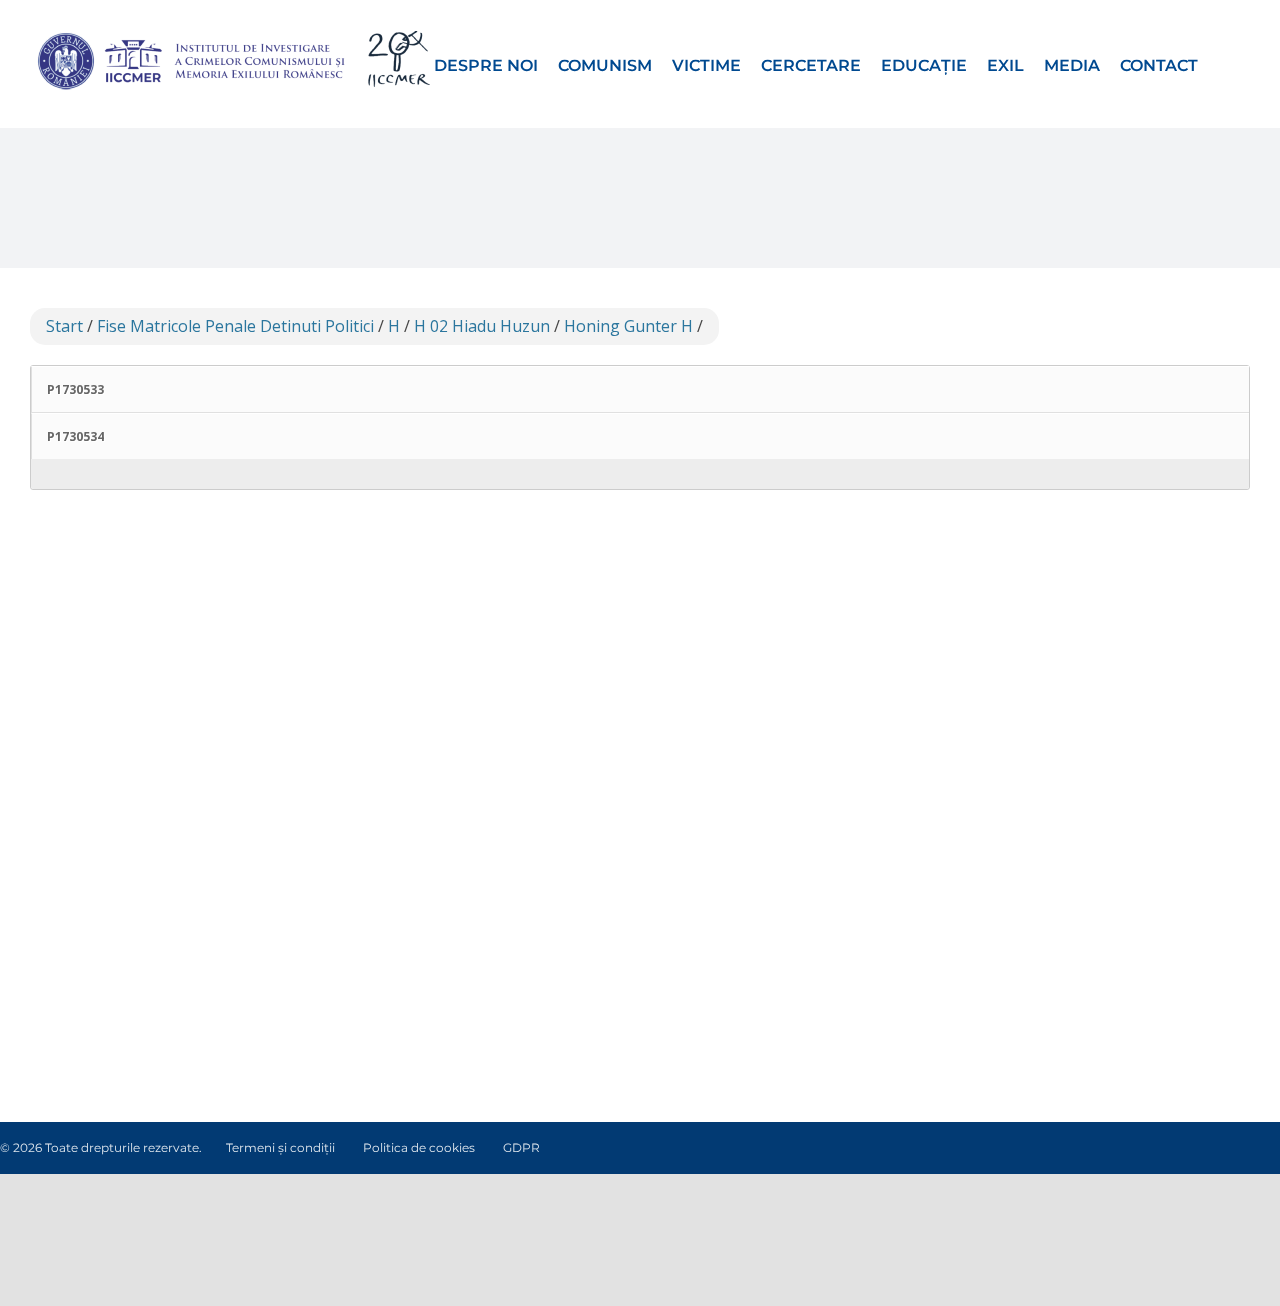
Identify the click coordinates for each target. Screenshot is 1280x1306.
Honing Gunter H (628, 326)
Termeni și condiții (280, 1147)
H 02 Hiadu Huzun (482, 326)
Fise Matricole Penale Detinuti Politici (235, 326)
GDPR (521, 1147)
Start (64, 326)
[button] (1224, 64)
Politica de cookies (419, 1147)
